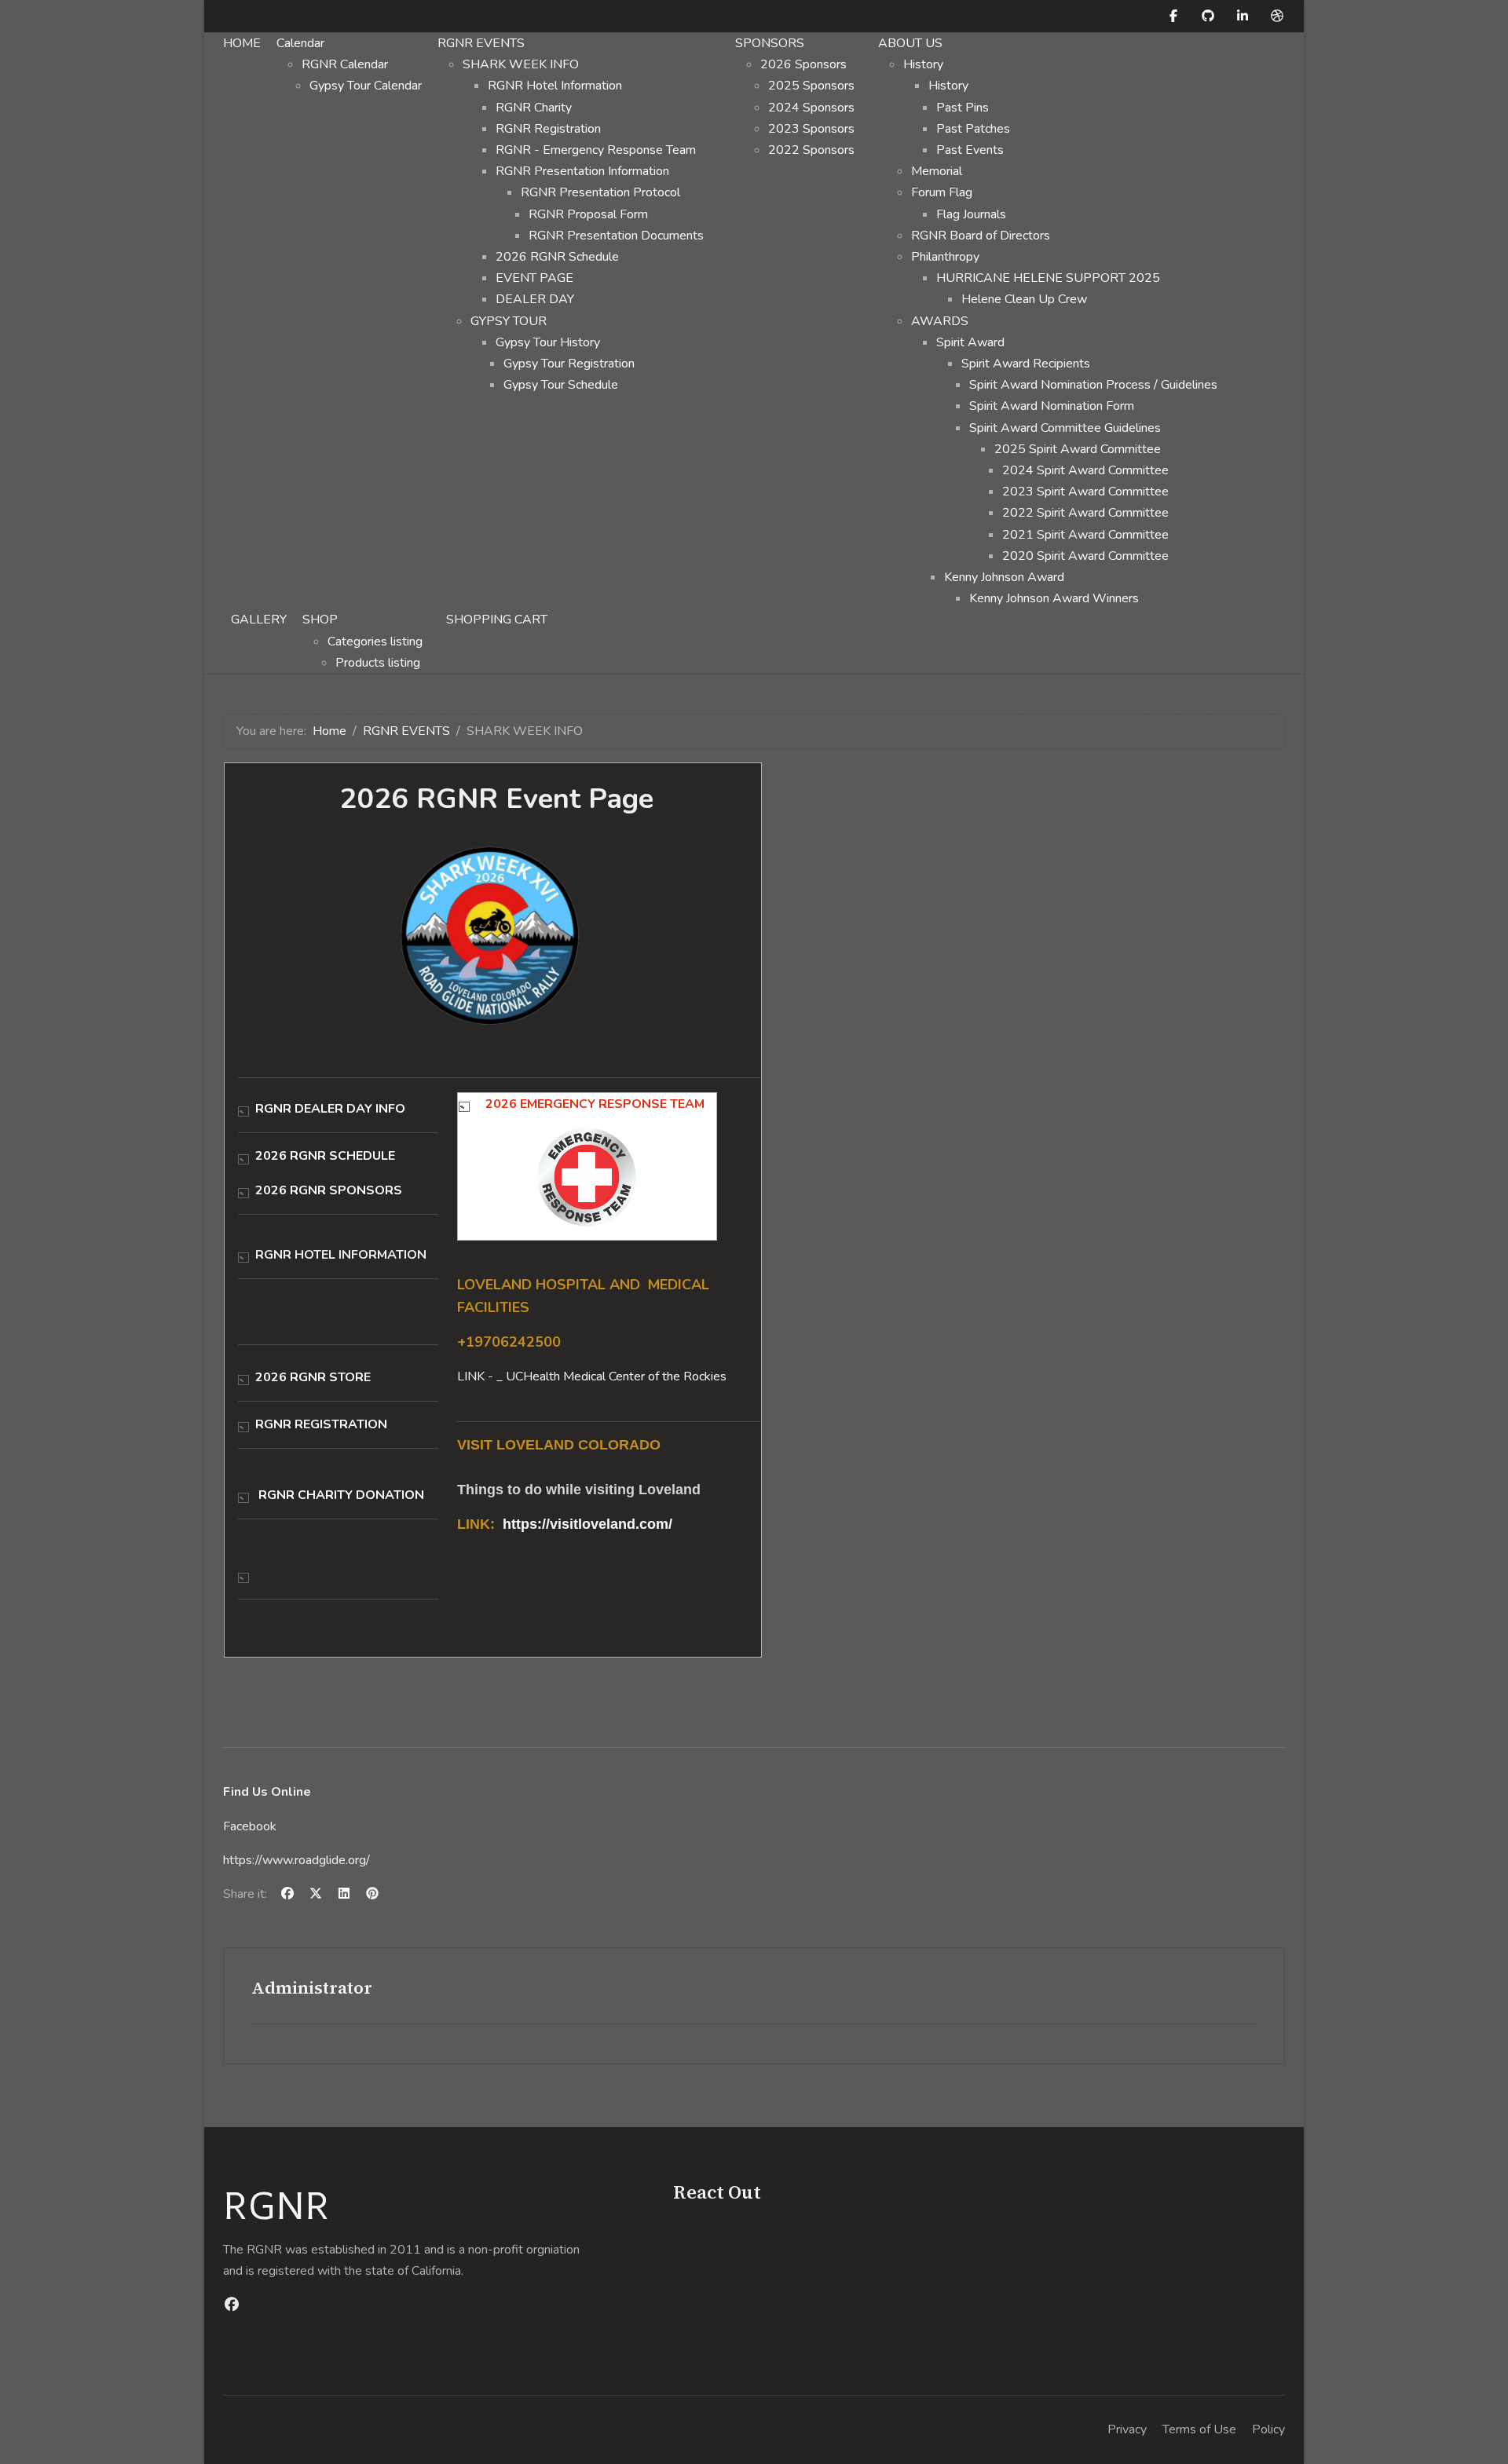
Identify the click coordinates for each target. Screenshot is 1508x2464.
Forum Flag (942, 192)
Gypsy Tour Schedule (561, 385)
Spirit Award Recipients (1026, 364)
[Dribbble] (1277, 16)
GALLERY (259, 620)
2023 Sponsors (811, 129)
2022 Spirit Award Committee (1085, 513)
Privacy (1127, 2429)
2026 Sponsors (803, 64)
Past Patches (973, 129)
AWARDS (940, 321)
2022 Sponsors (811, 150)
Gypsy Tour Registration (569, 364)
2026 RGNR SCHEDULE (325, 1156)
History (923, 64)
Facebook (250, 1826)
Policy (1268, 2429)
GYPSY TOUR (509, 321)
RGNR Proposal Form (588, 214)
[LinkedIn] (1243, 16)
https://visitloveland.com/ (587, 1524)
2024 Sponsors (811, 108)
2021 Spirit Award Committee (1085, 535)
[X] (316, 1894)
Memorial (937, 171)
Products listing (378, 663)
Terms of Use (1199, 2429)
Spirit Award (970, 342)
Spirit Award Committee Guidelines (1065, 428)
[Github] (1208, 16)
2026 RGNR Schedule (557, 257)
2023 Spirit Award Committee (1085, 492)
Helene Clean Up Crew (1024, 299)
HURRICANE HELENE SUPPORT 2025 (1048, 278)
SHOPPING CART (497, 620)
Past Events (970, 150)
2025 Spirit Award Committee (1078, 449)
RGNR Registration (548, 129)
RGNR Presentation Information (582, 171)
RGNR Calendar (345, 64)
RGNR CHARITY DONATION (341, 1495)
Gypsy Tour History (548, 342)
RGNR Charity (534, 108)
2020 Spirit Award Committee (1085, 556)
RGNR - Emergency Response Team (596, 150)
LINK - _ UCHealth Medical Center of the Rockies (592, 1376)
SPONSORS (770, 43)
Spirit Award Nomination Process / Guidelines (1093, 385)
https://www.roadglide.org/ (296, 1860)
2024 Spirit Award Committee (1085, 470)
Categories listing (375, 642)
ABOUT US (910, 43)
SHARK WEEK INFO (521, 64)
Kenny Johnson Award (1004, 577)
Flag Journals (971, 214)
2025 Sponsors (811, 86)
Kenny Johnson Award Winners (1054, 598)
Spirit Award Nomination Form (1052, 406)
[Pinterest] (372, 1894)
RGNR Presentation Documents (616, 236)
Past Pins (963, 108)
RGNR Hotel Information (555, 86)
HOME (242, 43)
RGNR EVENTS (481, 43)
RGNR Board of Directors (981, 236)
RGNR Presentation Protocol (600, 192)
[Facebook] (1173, 16)
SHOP (320, 620)
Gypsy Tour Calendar (366, 86)
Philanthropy (945, 257)
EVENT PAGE (534, 278)
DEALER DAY (535, 299)
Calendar (300, 43)
